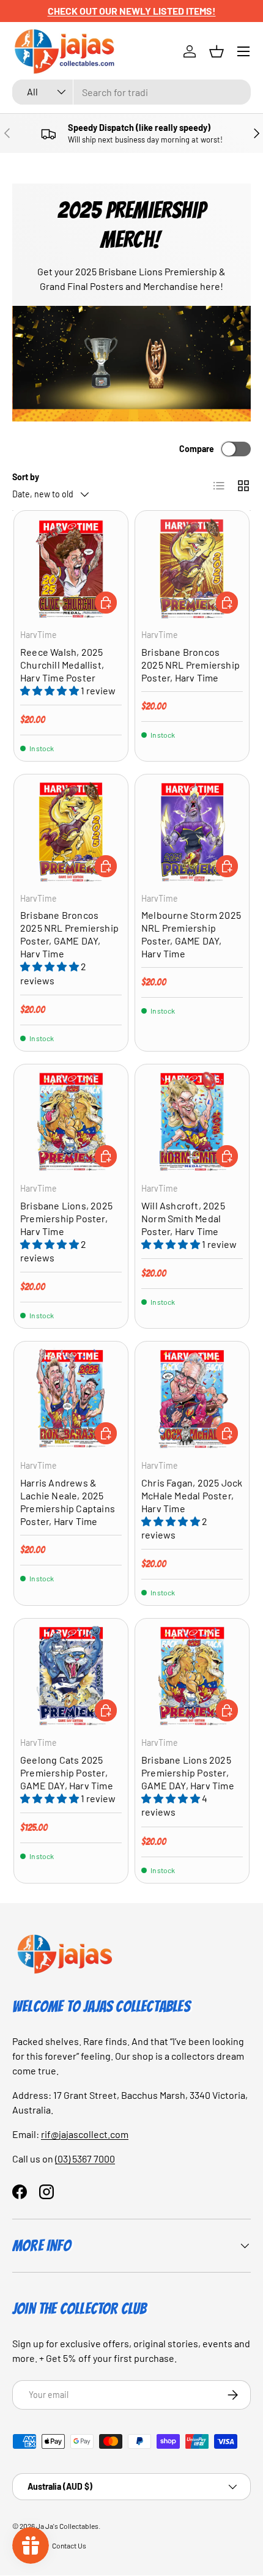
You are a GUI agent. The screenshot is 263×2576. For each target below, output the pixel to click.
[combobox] (131, 92)
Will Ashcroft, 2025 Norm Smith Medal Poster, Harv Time (183, 1218)
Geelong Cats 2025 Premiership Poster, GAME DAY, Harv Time (67, 1772)
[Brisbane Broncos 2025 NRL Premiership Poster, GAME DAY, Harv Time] (71, 831)
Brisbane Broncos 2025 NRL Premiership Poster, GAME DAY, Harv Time (69, 934)
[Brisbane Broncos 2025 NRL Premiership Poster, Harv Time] (192, 568)
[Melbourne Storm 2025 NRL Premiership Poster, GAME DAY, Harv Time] (192, 831)
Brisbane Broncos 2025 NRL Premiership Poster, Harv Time (191, 665)
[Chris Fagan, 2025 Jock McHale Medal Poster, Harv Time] (192, 1398)
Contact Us (69, 2545)
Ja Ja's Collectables (67, 2526)
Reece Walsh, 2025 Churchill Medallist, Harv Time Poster (62, 665)
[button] (217, 51)
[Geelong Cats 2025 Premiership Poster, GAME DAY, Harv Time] (71, 1676)
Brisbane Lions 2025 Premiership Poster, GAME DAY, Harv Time (188, 1772)
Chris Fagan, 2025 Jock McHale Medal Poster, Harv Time (192, 1495)
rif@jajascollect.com (85, 2134)
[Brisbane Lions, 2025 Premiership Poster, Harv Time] (71, 1121)
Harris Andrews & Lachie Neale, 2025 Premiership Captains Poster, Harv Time (68, 1502)
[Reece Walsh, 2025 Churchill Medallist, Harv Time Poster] (71, 568)
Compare (197, 449)
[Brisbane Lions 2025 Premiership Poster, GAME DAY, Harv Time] (192, 1676)
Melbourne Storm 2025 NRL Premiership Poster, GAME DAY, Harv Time (191, 934)
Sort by (26, 477)
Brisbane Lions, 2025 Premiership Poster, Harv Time (66, 1218)
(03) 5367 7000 (85, 2158)
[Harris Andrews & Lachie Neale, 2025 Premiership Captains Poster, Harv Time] (71, 1398)
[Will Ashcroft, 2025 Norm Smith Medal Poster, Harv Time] (192, 1121)
